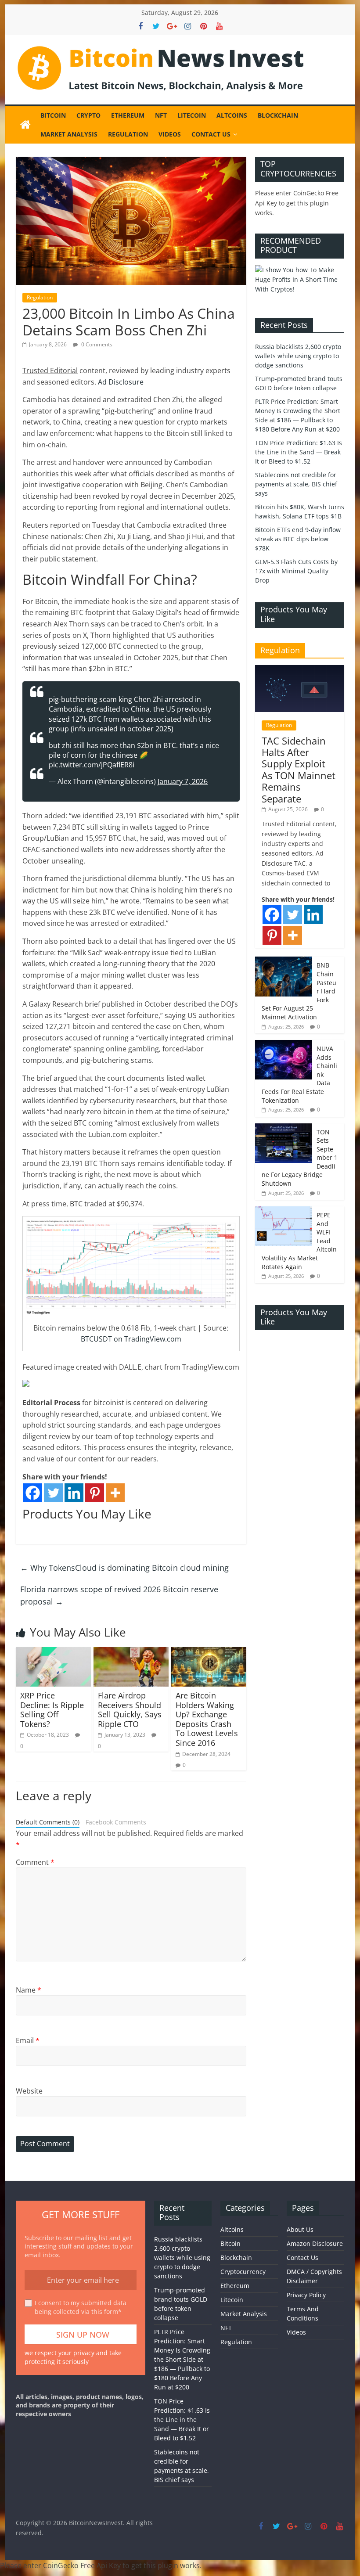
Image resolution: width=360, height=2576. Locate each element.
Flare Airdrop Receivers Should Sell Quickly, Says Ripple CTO (130, 1710)
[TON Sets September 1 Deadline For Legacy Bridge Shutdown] (284, 1128)
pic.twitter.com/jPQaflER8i (92, 765)
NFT (161, 115)
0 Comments (96, 344)
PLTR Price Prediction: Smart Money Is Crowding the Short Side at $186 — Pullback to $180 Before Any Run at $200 (182, 2359)
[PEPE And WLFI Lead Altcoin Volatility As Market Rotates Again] (284, 1211)
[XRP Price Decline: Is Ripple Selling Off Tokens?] (53, 1652)
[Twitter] (53, 1493)
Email (28, 2040)
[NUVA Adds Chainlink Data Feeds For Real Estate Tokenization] (284, 1045)
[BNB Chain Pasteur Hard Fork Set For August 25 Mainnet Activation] (284, 961)
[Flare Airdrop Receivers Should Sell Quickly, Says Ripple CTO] (131, 1652)
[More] (115, 1493)
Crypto (88, 115)
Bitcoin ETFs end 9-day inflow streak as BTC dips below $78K (298, 539)
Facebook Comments (116, 1822)
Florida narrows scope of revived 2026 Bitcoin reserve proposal (119, 1596)
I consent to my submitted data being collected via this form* (81, 2307)
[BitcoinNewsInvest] (25, 125)
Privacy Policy (306, 2295)
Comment (35, 1862)
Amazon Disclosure (315, 2243)
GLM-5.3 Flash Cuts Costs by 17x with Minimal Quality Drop (296, 571)
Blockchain (278, 115)
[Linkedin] (74, 1493)
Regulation (128, 134)
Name (29, 1990)
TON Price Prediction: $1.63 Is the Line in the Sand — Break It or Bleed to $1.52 (299, 452)
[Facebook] (33, 1493)
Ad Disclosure (121, 382)
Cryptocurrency (243, 2272)
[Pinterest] (95, 1493)
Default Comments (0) (48, 1822)
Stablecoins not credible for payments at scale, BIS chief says (296, 484)
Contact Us (211, 134)
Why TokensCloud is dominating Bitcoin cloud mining (124, 1568)
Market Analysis (69, 134)
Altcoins (232, 115)
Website (29, 2091)
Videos (170, 134)
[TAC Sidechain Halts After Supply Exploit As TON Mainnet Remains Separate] (300, 670)
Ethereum (128, 115)
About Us (300, 2229)
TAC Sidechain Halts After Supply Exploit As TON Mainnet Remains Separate (299, 770)
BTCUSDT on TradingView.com (131, 1339)
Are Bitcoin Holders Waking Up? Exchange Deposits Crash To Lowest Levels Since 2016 (207, 1719)
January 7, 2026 (183, 781)
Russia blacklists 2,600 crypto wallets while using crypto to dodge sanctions (298, 356)
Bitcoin (53, 115)
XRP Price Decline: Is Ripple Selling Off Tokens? (52, 1710)
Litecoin (192, 115)
